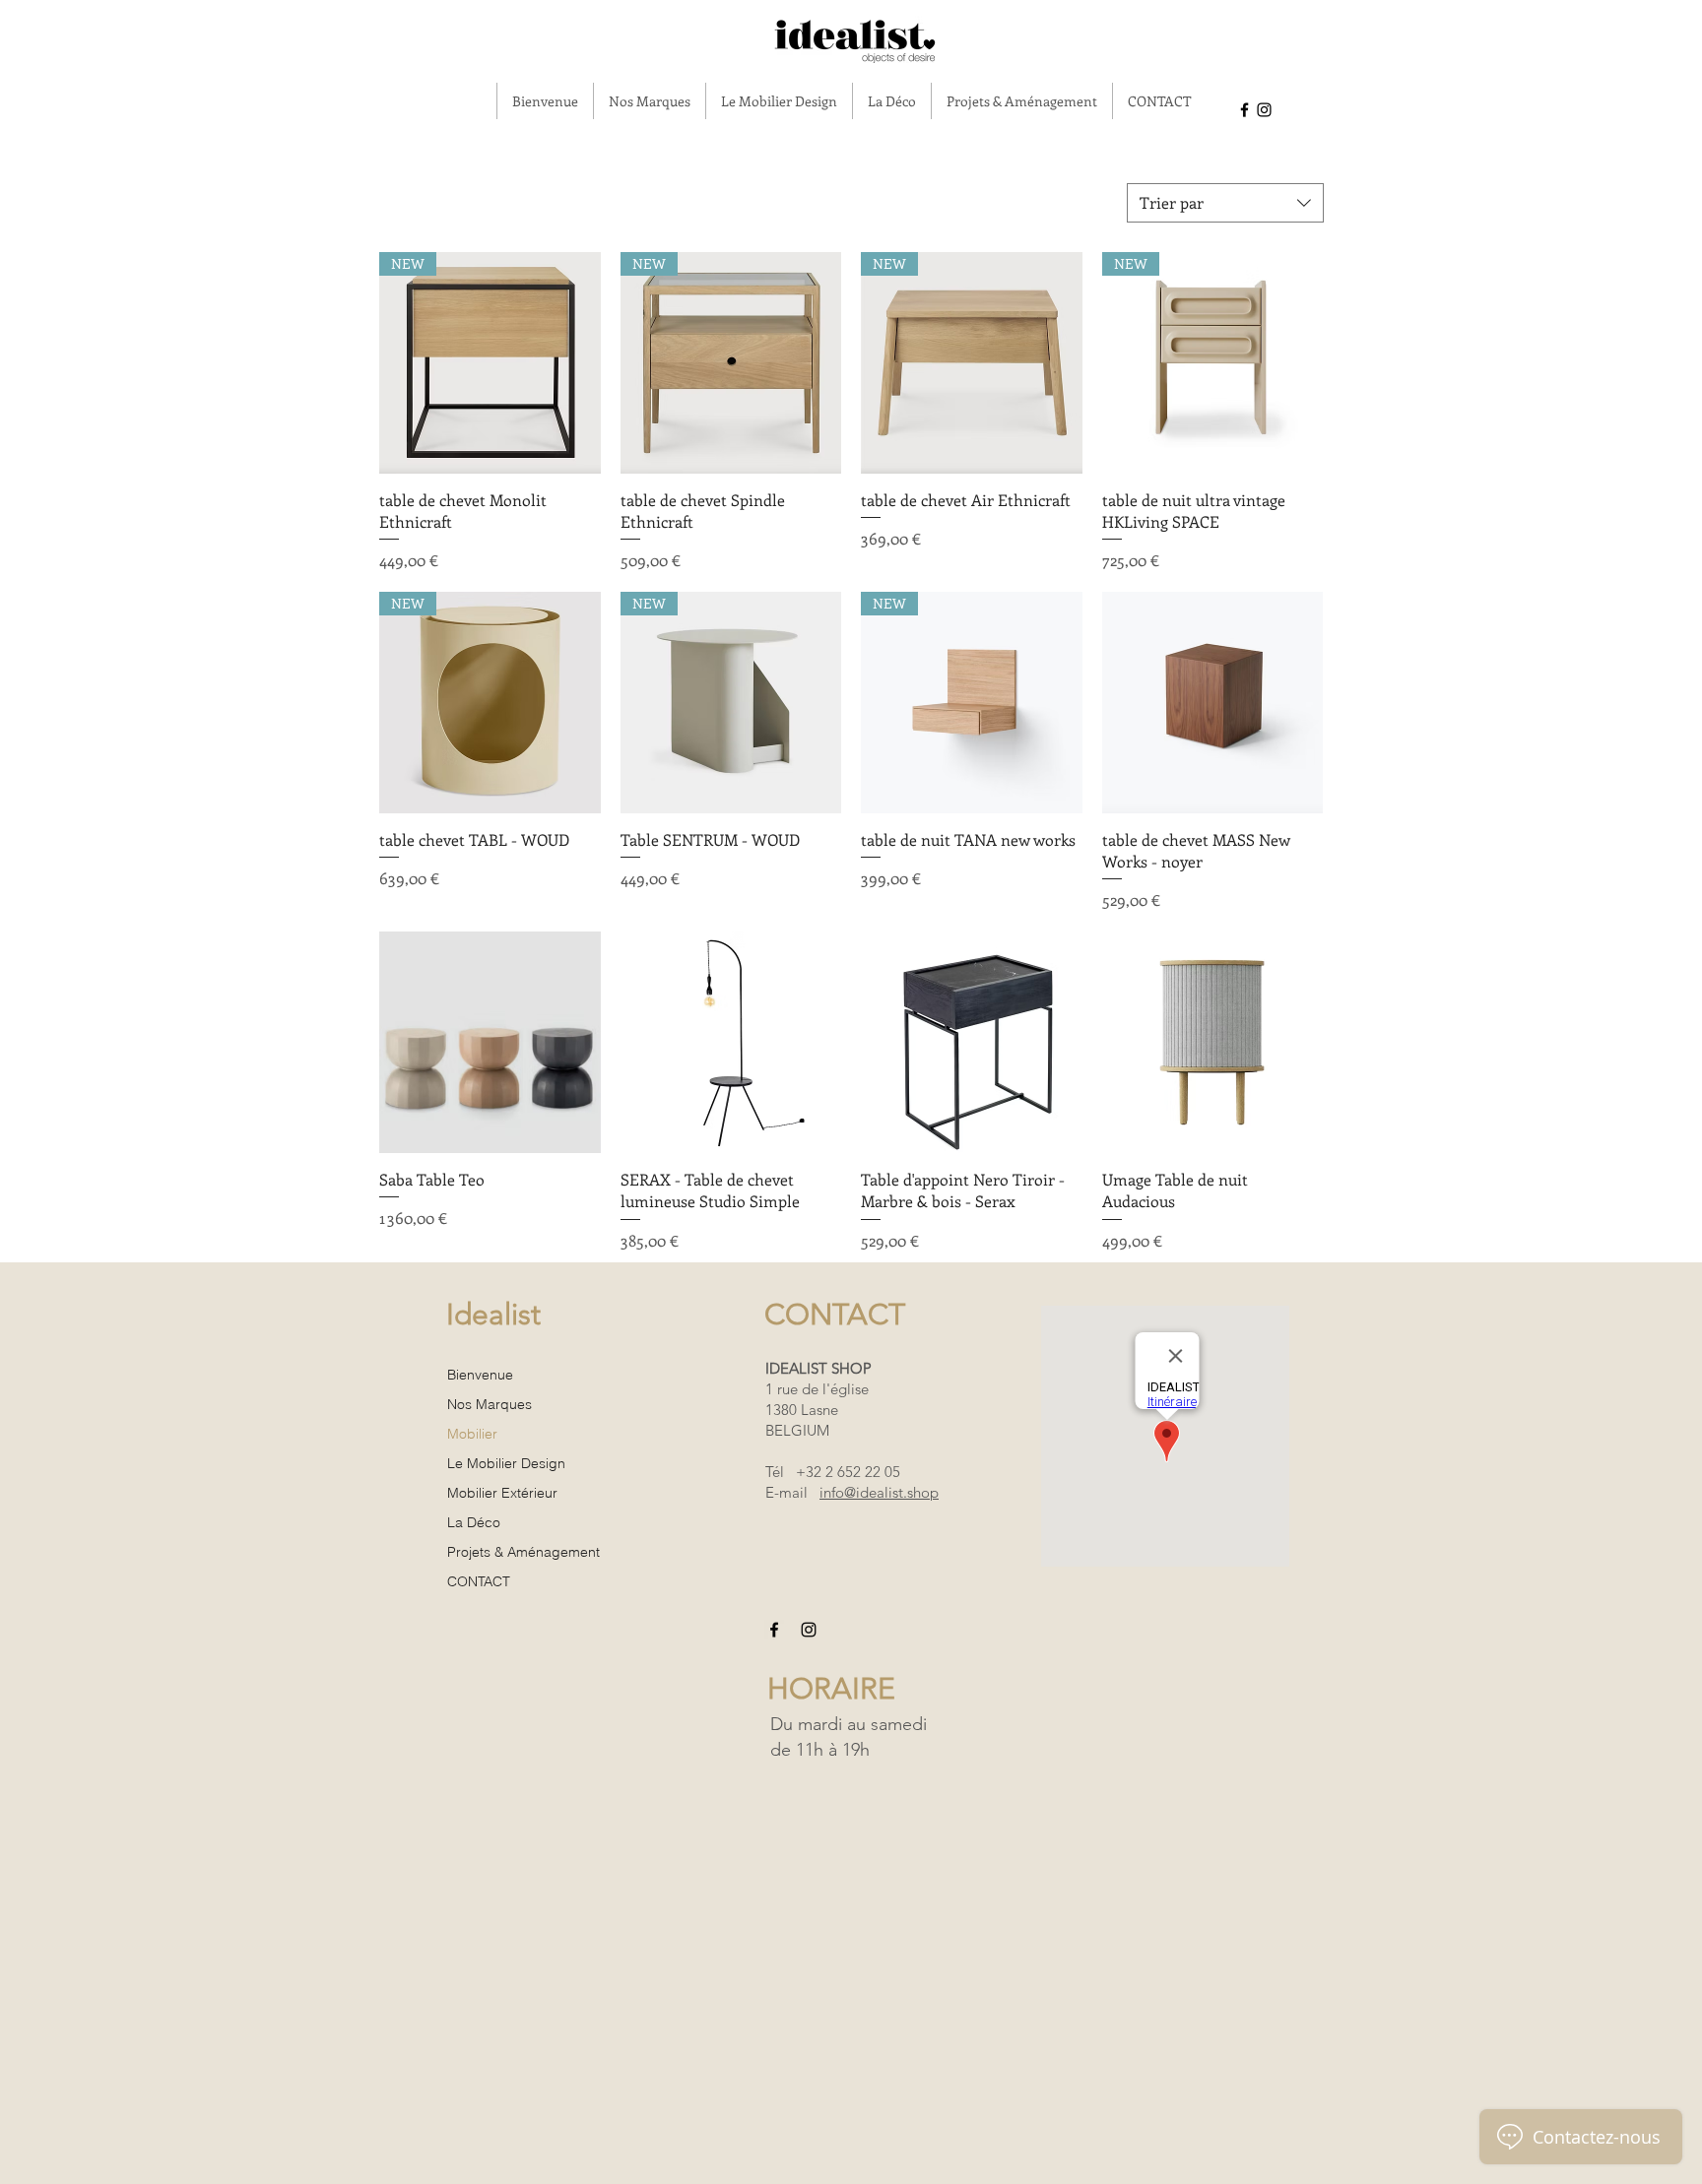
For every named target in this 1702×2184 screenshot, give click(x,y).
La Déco (474, 1522)
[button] (649, 101)
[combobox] (1225, 203)
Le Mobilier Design (506, 1463)
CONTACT (479, 1581)
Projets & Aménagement (524, 1552)
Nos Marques (490, 1404)
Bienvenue (480, 1375)
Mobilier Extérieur (502, 1493)
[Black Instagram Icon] (1264, 110)
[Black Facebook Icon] (1244, 110)
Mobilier (472, 1434)
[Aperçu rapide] (1213, 703)
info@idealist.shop (879, 1492)
